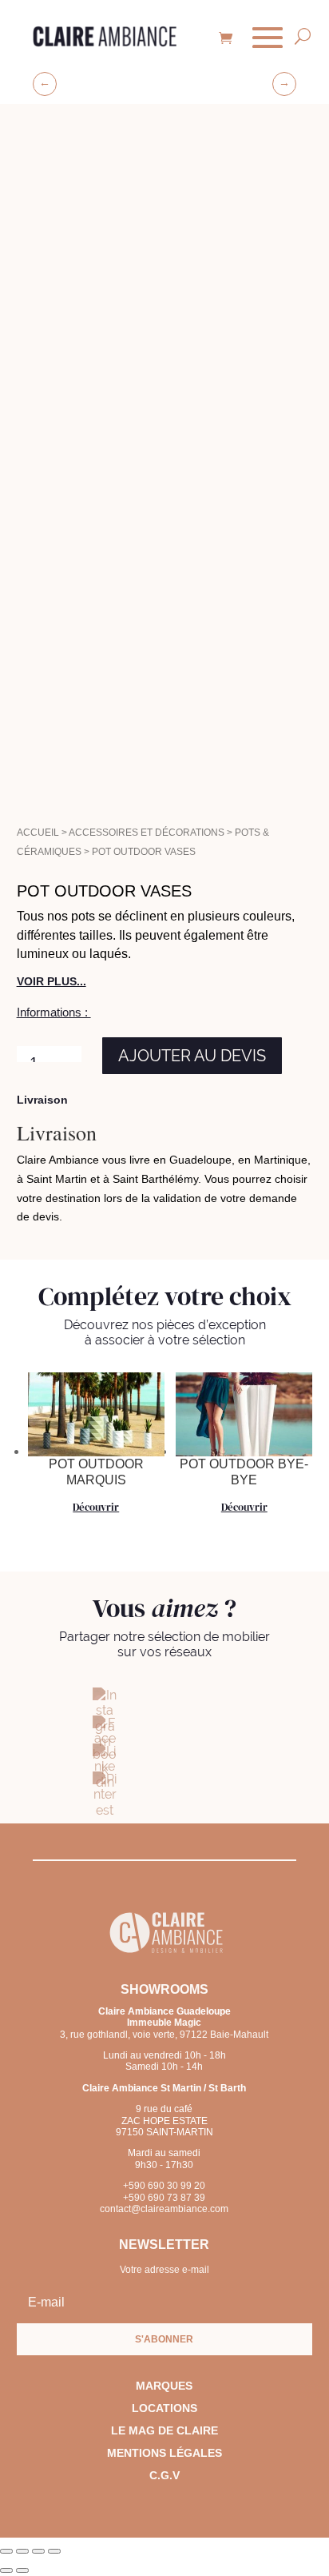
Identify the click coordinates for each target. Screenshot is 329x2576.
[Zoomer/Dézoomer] (6, 2551)
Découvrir (96, 1507)
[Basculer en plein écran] (22, 2551)
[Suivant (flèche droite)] (22, 2570)
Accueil (38, 833)
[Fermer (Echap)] (54, 2551)
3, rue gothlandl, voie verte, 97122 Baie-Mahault (164, 2028)
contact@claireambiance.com (164, 2209)
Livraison (42, 1100)
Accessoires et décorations (147, 833)
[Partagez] (38, 2551)
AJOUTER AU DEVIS (192, 1056)
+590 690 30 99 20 (164, 2186)
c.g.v (164, 2475)
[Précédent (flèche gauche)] (6, 2570)
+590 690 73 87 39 (164, 2198)
